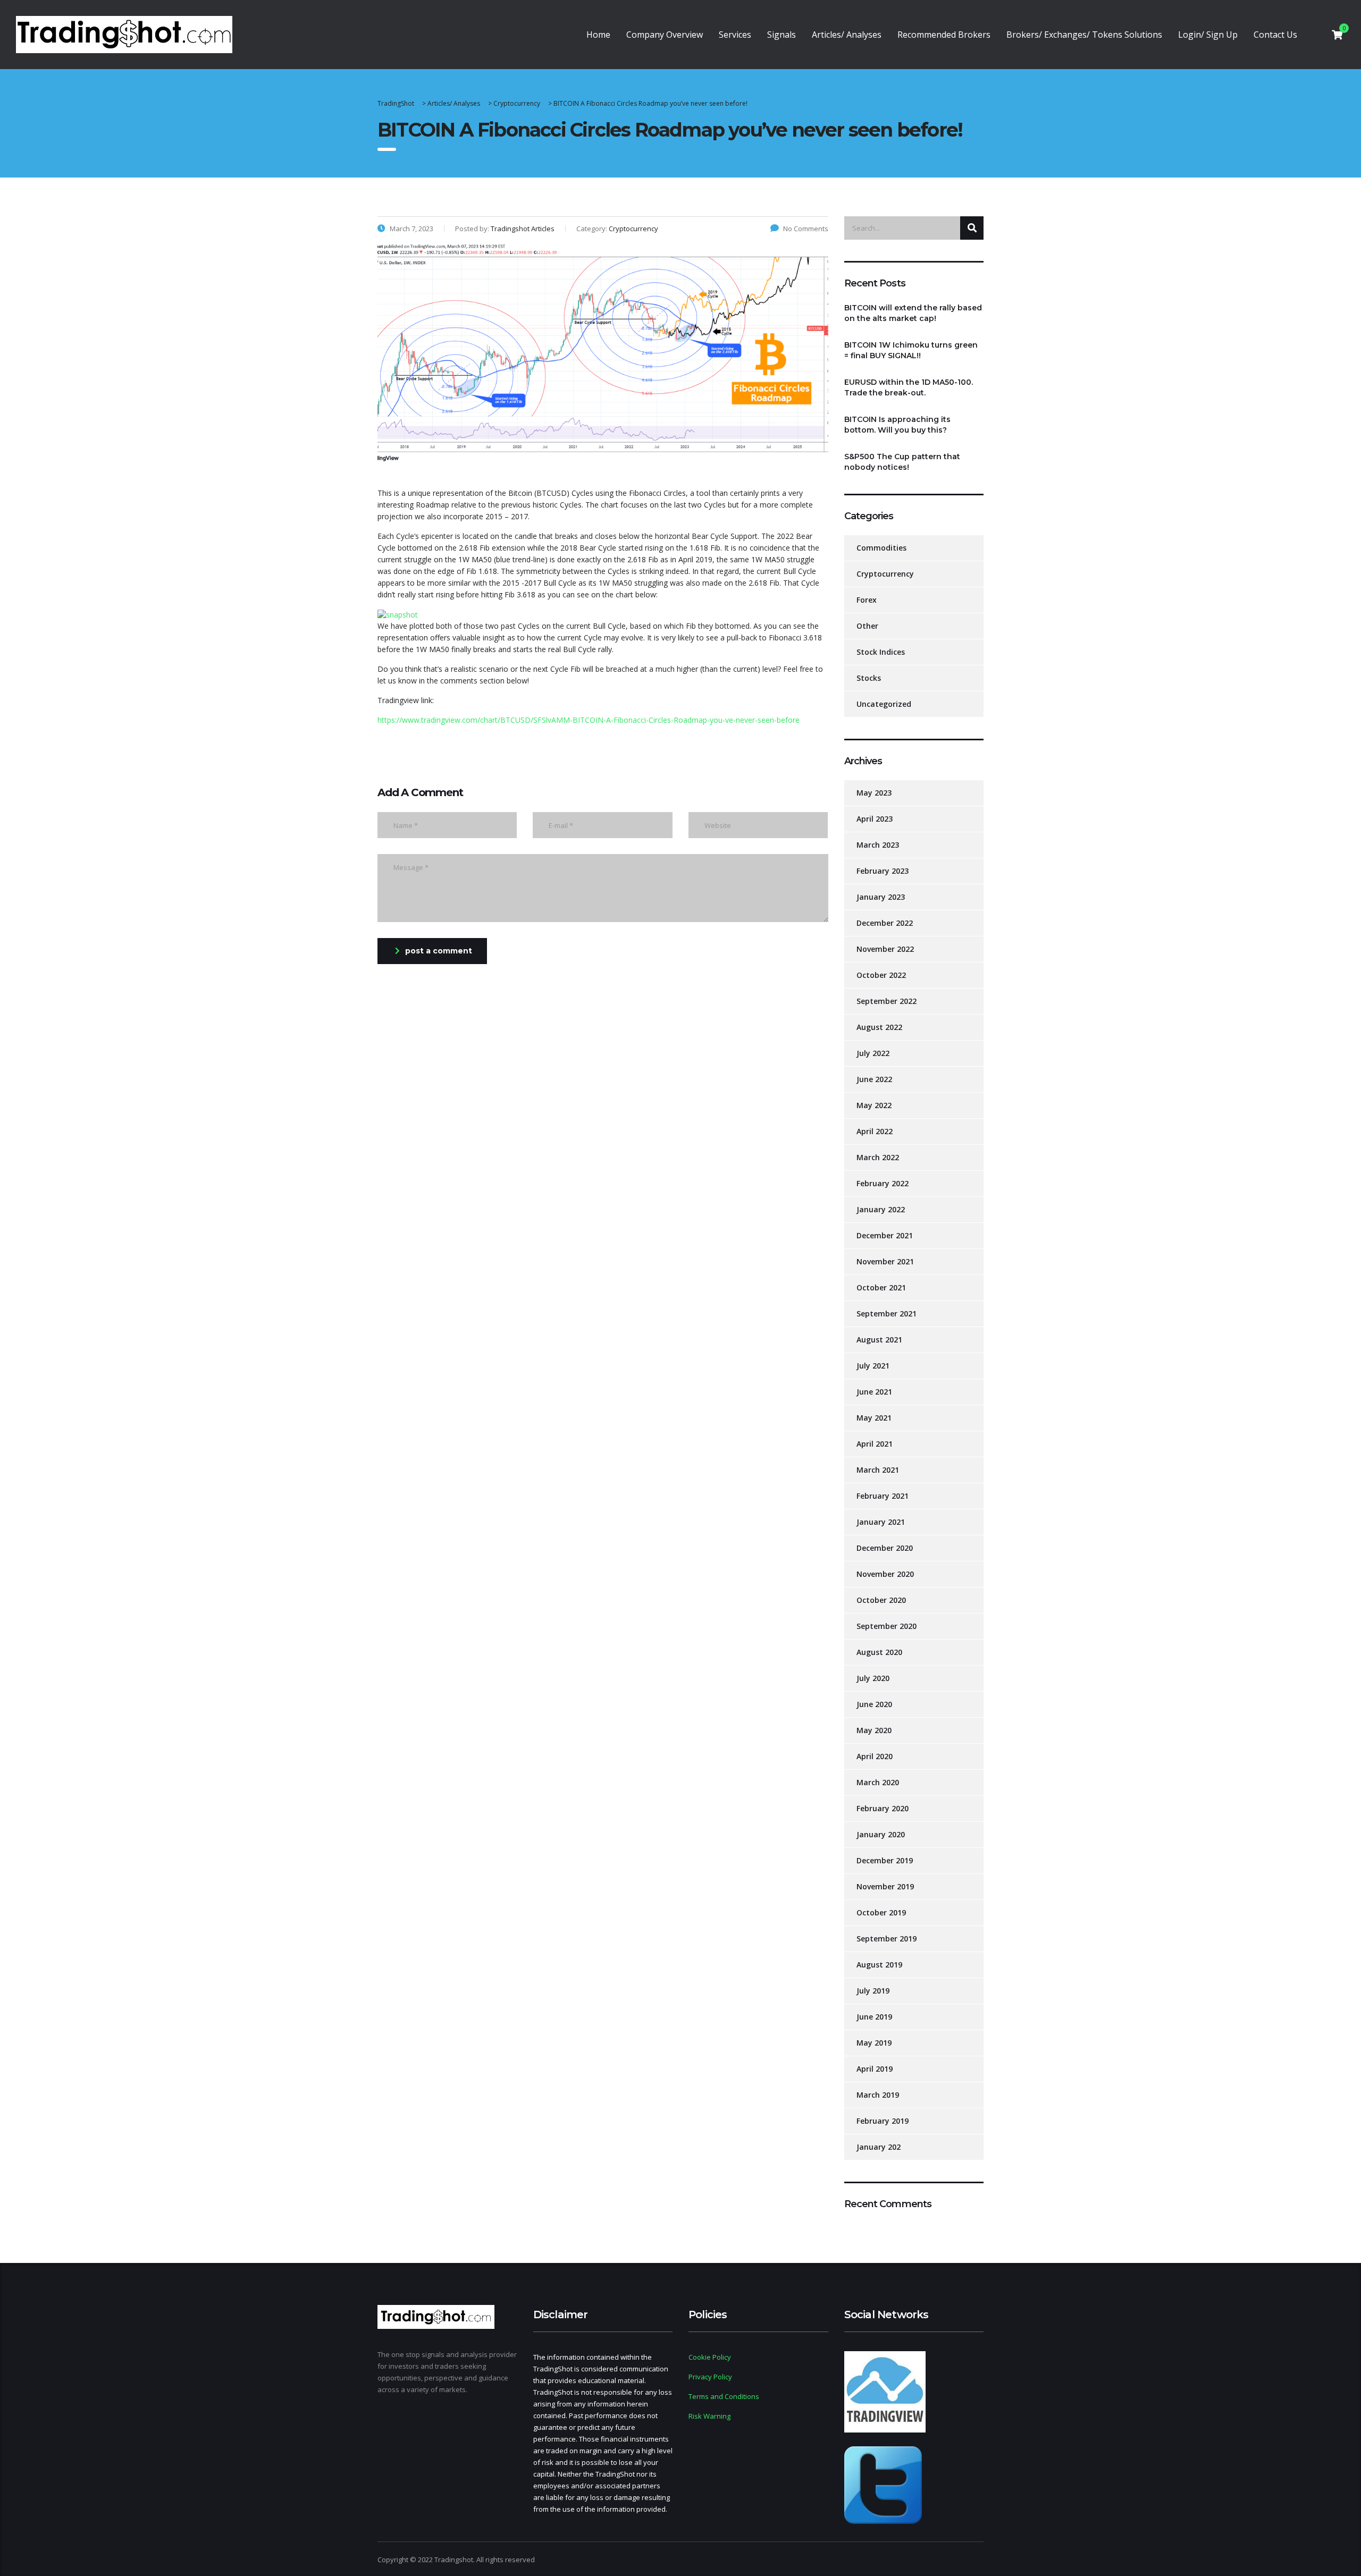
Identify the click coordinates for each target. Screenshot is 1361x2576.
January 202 (879, 2147)
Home (598, 35)
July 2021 (873, 1366)
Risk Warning (709, 2416)
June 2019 (874, 2017)
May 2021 (874, 1418)
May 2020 (874, 1730)
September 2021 (887, 1314)
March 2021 (878, 1470)
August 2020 (879, 1652)
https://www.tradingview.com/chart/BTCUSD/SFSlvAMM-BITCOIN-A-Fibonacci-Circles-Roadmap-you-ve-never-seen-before (589, 720)
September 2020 (887, 1626)
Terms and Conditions (724, 2396)
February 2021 (883, 1496)
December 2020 (885, 1548)
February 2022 (883, 1183)
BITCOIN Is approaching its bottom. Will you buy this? (897, 425)
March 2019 (878, 2095)
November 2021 (885, 1261)
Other (867, 626)
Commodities (881, 548)
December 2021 (885, 1235)
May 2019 (874, 2043)
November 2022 (885, 949)
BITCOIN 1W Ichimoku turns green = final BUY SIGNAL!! (911, 350)
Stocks (869, 678)
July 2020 (873, 1678)
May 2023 (874, 793)
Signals (782, 35)
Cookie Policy (710, 2357)
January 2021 (881, 1522)
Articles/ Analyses (847, 35)
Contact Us (1275, 35)
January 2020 (881, 1834)
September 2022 (887, 1001)
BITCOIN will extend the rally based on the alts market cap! (913, 313)
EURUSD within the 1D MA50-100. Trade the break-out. (909, 387)
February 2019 (883, 2121)
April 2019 (875, 2069)
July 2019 (873, 1991)
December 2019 (885, 1860)
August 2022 (879, 1027)
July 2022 (873, 1053)
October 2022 (881, 975)
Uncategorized (884, 704)
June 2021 (874, 1392)
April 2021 (875, 1444)
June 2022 (874, 1079)
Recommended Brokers (944, 35)
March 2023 (878, 845)
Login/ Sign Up (1208, 35)
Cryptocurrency (885, 574)
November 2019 (885, 1886)
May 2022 (874, 1105)
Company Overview (665, 35)
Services (735, 35)
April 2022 (875, 1131)
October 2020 (881, 1600)
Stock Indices (881, 652)
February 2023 (883, 871)
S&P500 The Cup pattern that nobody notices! (902, 462)
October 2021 (881, 1287)
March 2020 (878, 1782)
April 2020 (875, 1756)
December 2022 (885, 923)
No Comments (806, 229)
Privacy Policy (710, 2377)
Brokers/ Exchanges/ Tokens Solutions (1084, 35)
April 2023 (875, 819)
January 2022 (881, 1209)
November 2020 (885, 1574)
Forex (867, 600)
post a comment (439, 951)
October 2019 (881, 1912)
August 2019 (879, 1965)
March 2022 (878, 1157)
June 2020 (874, 1704)
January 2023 (881, 897)
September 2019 (887, 1939)
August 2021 (879, 1340)
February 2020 (883, 1808)
